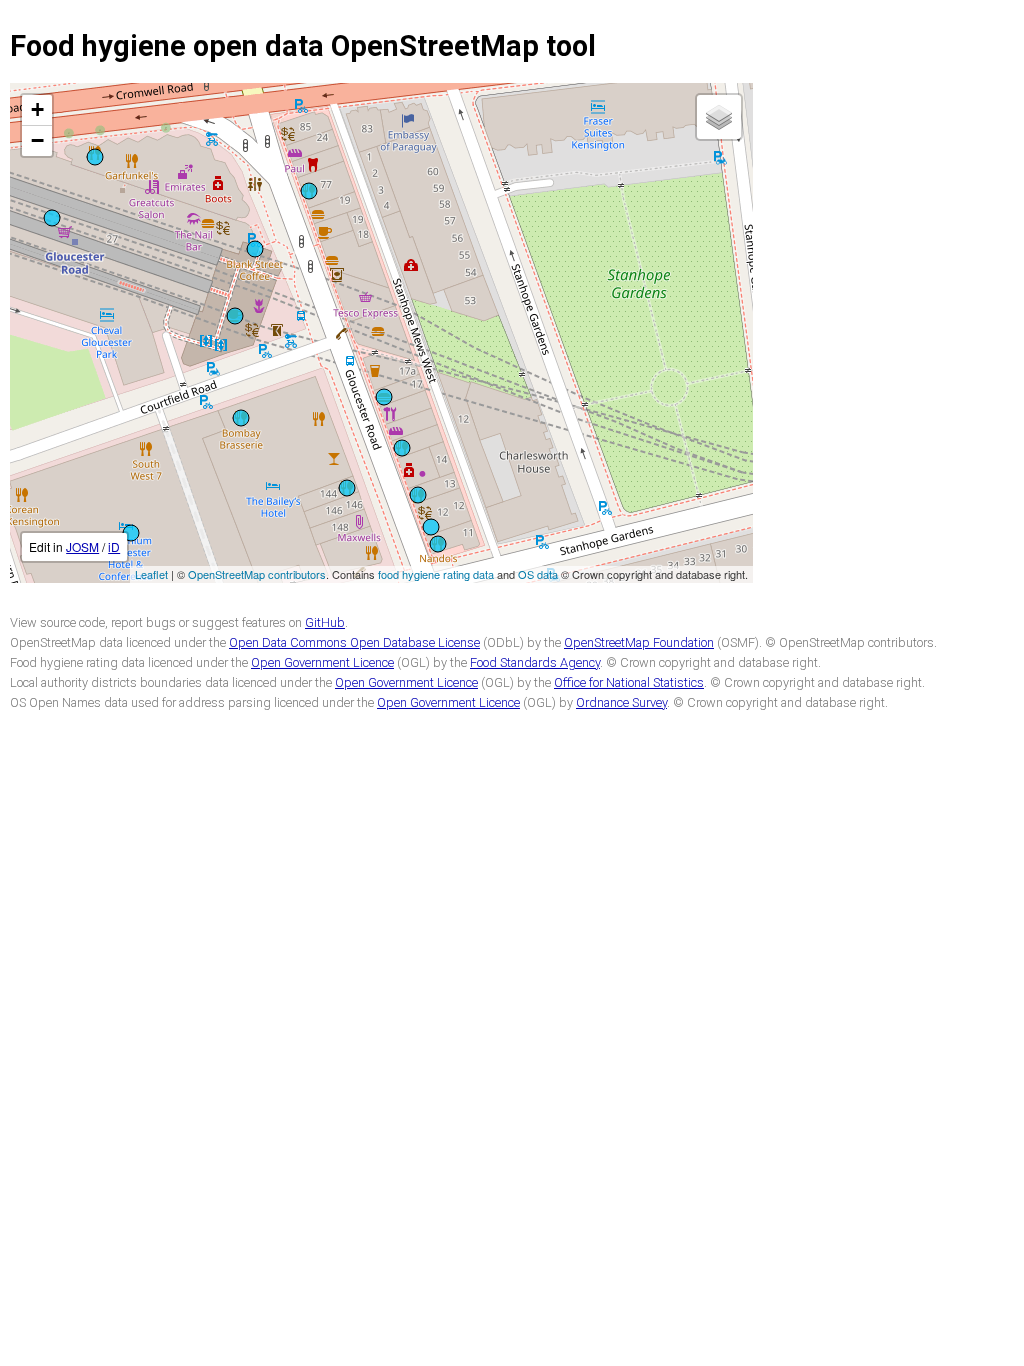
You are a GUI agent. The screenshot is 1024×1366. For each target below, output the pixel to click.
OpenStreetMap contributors (257, 574)
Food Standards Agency (535, 662)
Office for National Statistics (629, 682)
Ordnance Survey (621, 702)
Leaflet (151, 574)
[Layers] (719, 117)
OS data (538, 574)
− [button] (37, 140)
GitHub (325, 622)
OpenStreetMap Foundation (639, 642)
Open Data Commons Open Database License (354, 642)
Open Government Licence (322, 662)
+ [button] (37, 109)
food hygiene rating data (436, 574)
